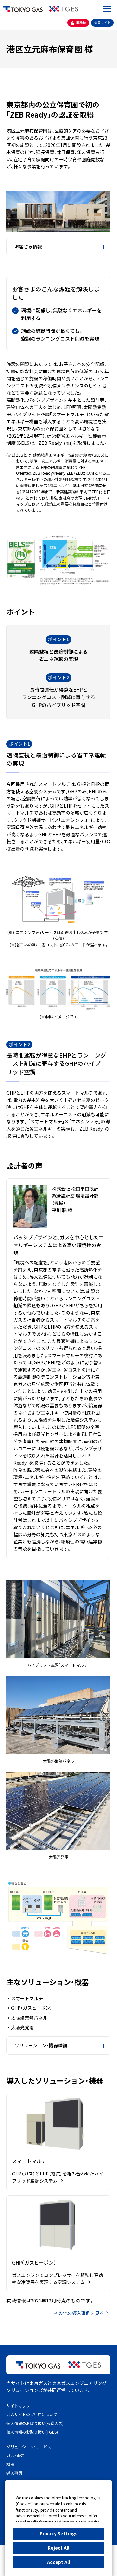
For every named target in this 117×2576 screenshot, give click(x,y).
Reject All (58, 2548)
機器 (10, 2464)
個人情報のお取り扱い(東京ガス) (35, 2423)
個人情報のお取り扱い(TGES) (32, 2432)
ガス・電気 (15, 2455)
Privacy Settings (59, 2533)
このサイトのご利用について (32, 2414)
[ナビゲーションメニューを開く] (107, 9)
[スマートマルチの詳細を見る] (58, 2142)
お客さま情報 (28, 246)
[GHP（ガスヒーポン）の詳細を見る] (58, 2244)
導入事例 (14, 2473)
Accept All (58, 2562)
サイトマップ (18, 2406)
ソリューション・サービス (29, 2447)
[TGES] (64, 9)
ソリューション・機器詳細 (41, 2045)
